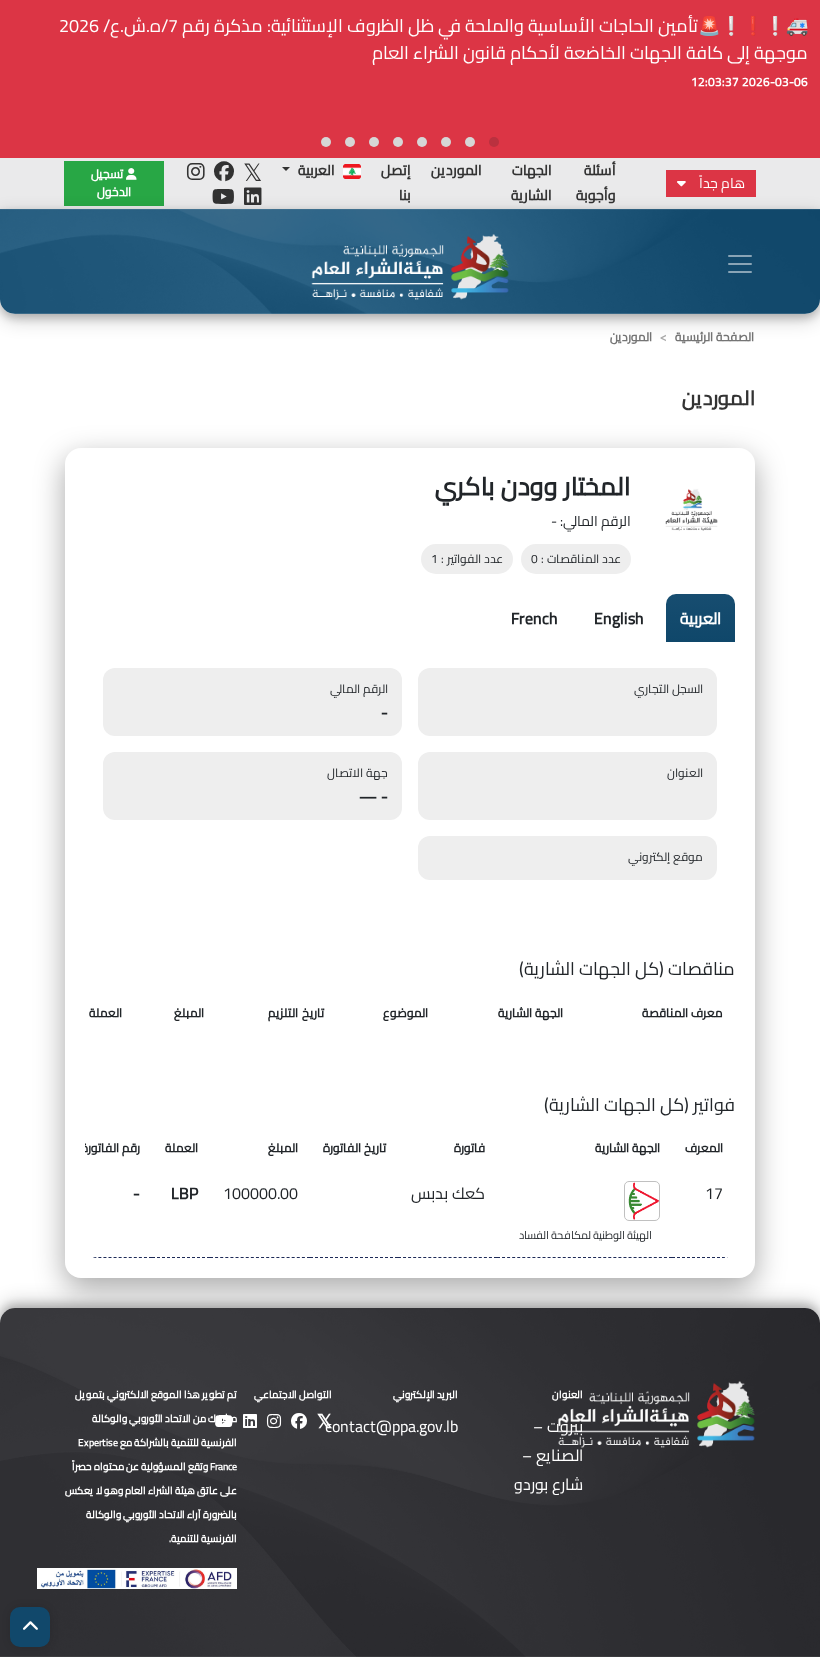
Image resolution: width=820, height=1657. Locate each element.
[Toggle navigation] (740, 264)
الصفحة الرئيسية (714, 337)
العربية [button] (316, 170)
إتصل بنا (396, 182)
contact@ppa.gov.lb (391, 1426)
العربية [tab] (700, 618)
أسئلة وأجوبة (596, 182)
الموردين (456, 170)
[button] (494, 142)
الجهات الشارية (531, 182)
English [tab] (619, 618)
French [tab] (534, 618)
